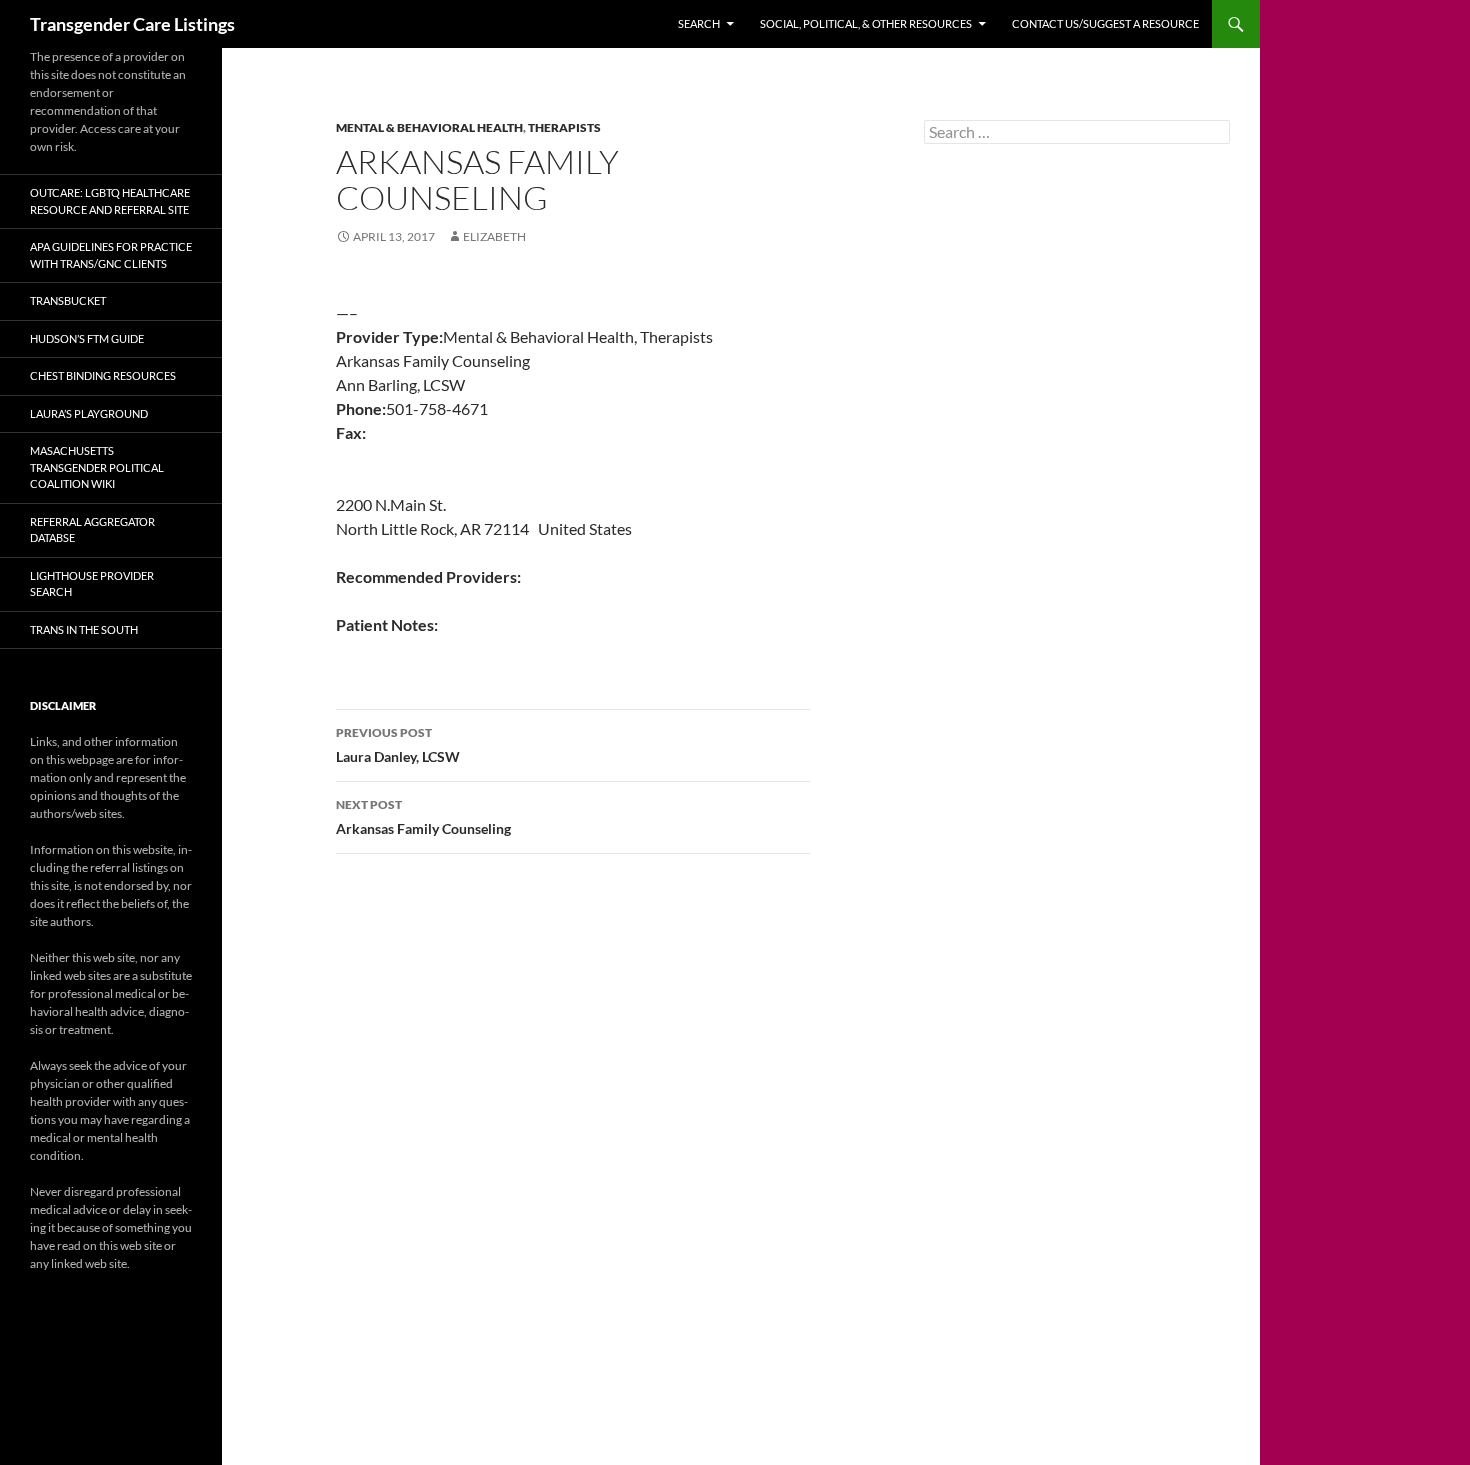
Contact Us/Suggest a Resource (1105, 23)
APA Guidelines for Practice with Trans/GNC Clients (111, 255)
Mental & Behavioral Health (429, 127)
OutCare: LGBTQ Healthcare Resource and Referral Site (110, 201)
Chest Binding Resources (103, 375)
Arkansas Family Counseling (423, 817)
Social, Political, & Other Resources (866, 23)
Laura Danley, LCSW (398, 745)
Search (699, 23)
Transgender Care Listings (132, 24)
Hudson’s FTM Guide (87, 338)
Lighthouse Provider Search (92, 584)
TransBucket (68, 300)
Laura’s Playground (89, 413)
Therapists (564, 127)
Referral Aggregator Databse (92, 530)
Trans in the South (84, 629)
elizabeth (494, 236)
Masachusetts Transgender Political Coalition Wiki (97, 467)
